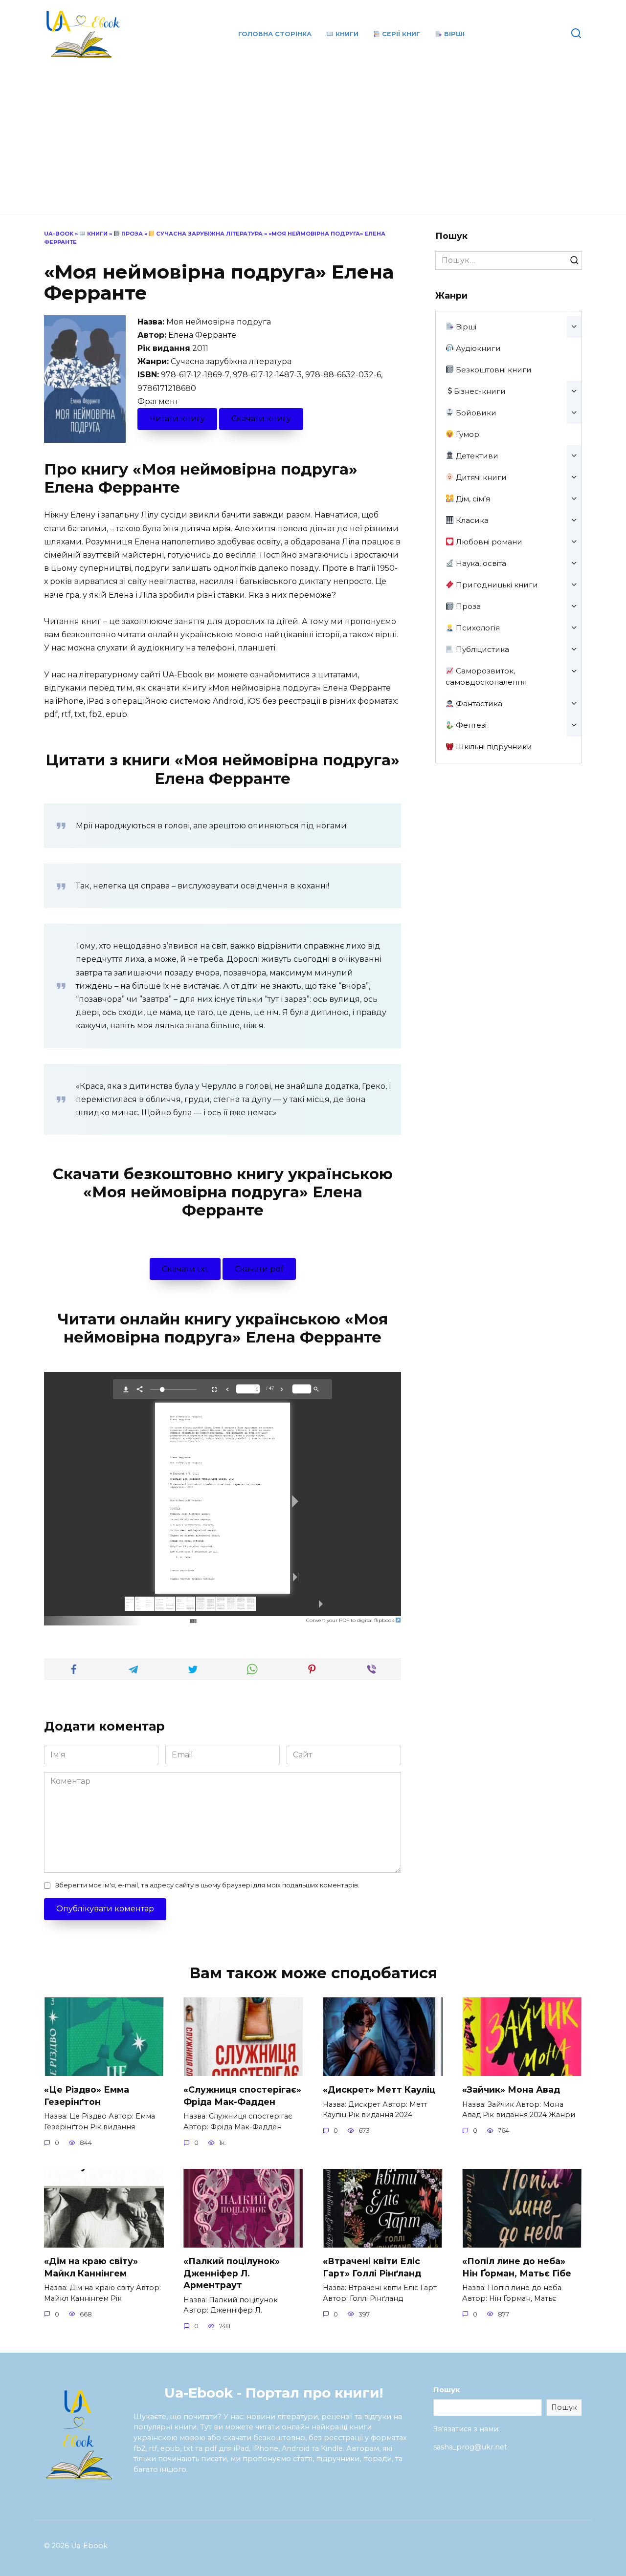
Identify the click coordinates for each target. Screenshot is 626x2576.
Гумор (467, 434)
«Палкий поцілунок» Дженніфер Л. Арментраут (232, 2273)
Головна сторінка (275, 34)
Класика (471, 520)
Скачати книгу (261, 419)
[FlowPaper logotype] (178, 1618)
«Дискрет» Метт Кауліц (379, 2089)
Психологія (477, 628)
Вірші (453, 34)
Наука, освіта (480, 563)
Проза (131, 234)
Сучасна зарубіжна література (209, 234)
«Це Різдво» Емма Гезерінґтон (87, 2096)
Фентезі (470, 725)
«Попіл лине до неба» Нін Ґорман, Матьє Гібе (517, 2267)
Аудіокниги (477, 348)
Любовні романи (488, 542)
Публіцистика (481, 649)
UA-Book (59, 234)
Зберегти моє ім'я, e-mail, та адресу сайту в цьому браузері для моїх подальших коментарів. (207, 1885)
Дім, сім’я (472, 499)
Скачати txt (185, 1269)
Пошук (447, 2390)
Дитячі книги (480, 477)
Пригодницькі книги (496, 585)
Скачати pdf (259, 1269)
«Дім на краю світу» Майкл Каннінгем (91, 2267)
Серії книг (400, 34)
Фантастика (478, 704)
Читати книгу (177, 419)
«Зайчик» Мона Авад (511, 2089)
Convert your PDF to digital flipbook (351, 1620)
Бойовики (475, 413)
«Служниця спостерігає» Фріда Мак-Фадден (242, 2096)
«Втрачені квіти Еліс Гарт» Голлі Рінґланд (372, 2267)
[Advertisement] (313, 132)
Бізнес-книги (480, 391)
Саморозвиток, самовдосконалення (486, 676)
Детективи (476, 456)
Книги (346, 34)
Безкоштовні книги (493, 370)
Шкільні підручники (493, 747)
